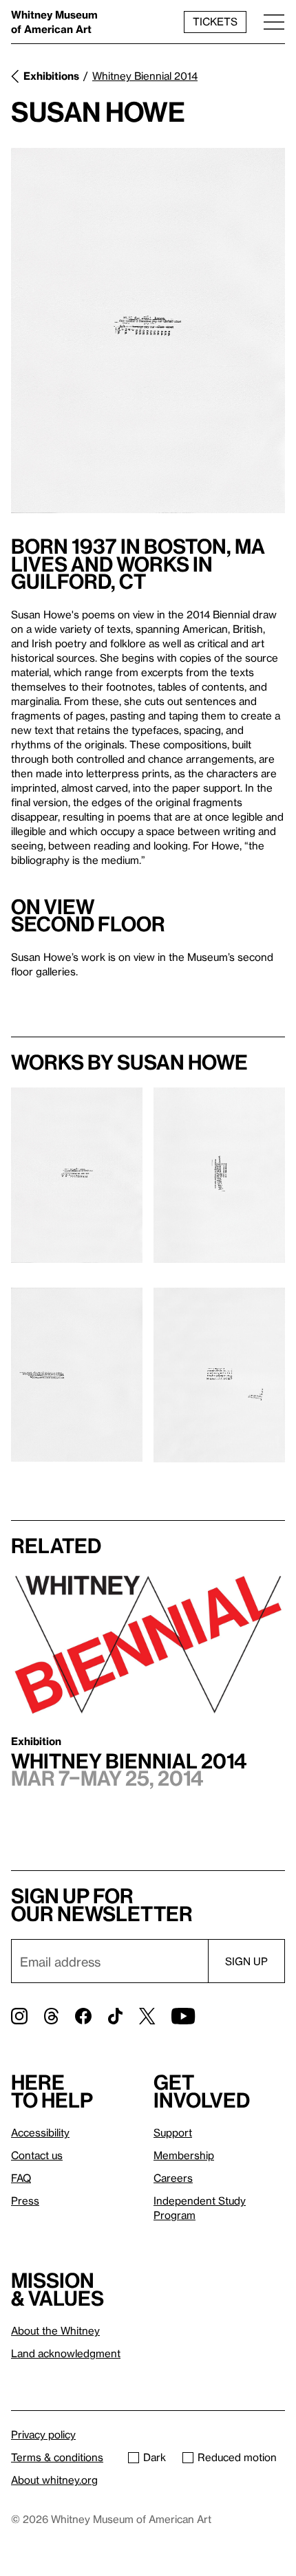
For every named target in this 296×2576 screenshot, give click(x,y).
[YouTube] (183, 2016)
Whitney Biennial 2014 (145, 76)
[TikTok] (115, 2016)
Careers (173, 2178)
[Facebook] (83, 2016)
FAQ (21, 2178)
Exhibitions (51, 76)
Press (25, 2200)
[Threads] (51, 2016)
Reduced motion (237, 2457)
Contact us (37, 2155)
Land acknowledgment (66, 2353)
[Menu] (274, 22)
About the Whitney (55, 2330)
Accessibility (40, 2132)
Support (173, 2132)
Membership (184, 2155)
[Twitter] (147, 2016)
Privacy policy (43, 2434)
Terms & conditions (57, 2457)
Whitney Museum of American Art (54, 22)
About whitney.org (54, 2480)
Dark (155, 2457)
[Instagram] (19, 2016)
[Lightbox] (148, 331)
